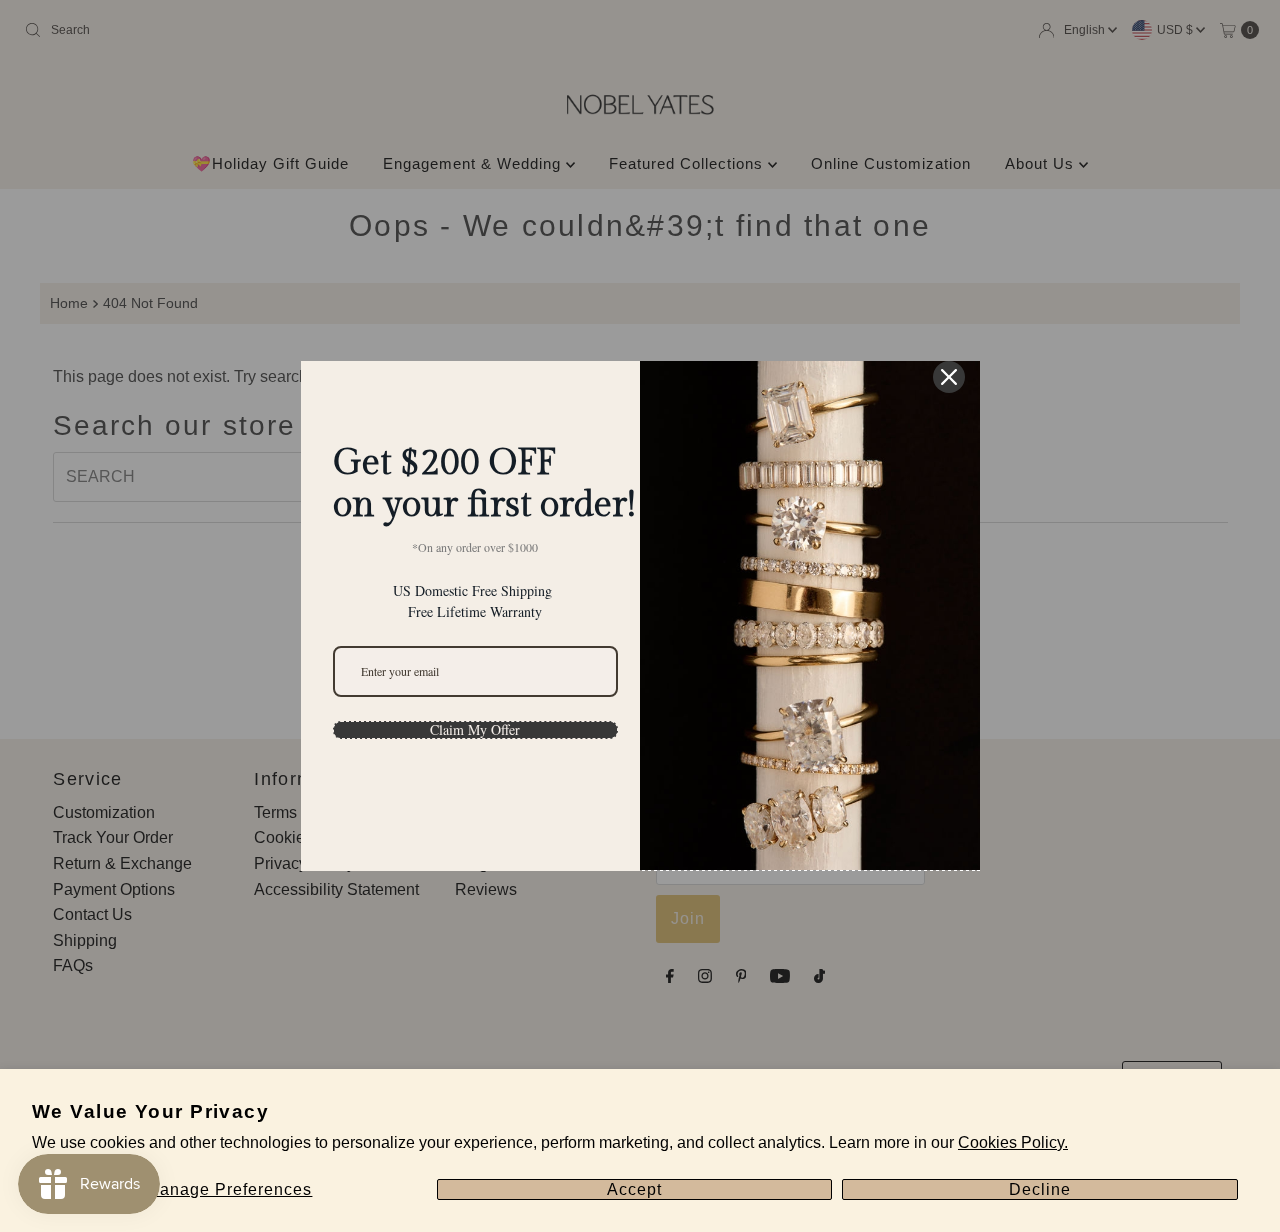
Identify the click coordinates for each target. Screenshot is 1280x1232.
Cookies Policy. (1013, 1142)
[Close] (949, 377)
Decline (1040, 1189)
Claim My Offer (475, 730)
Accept (634, 1189)
